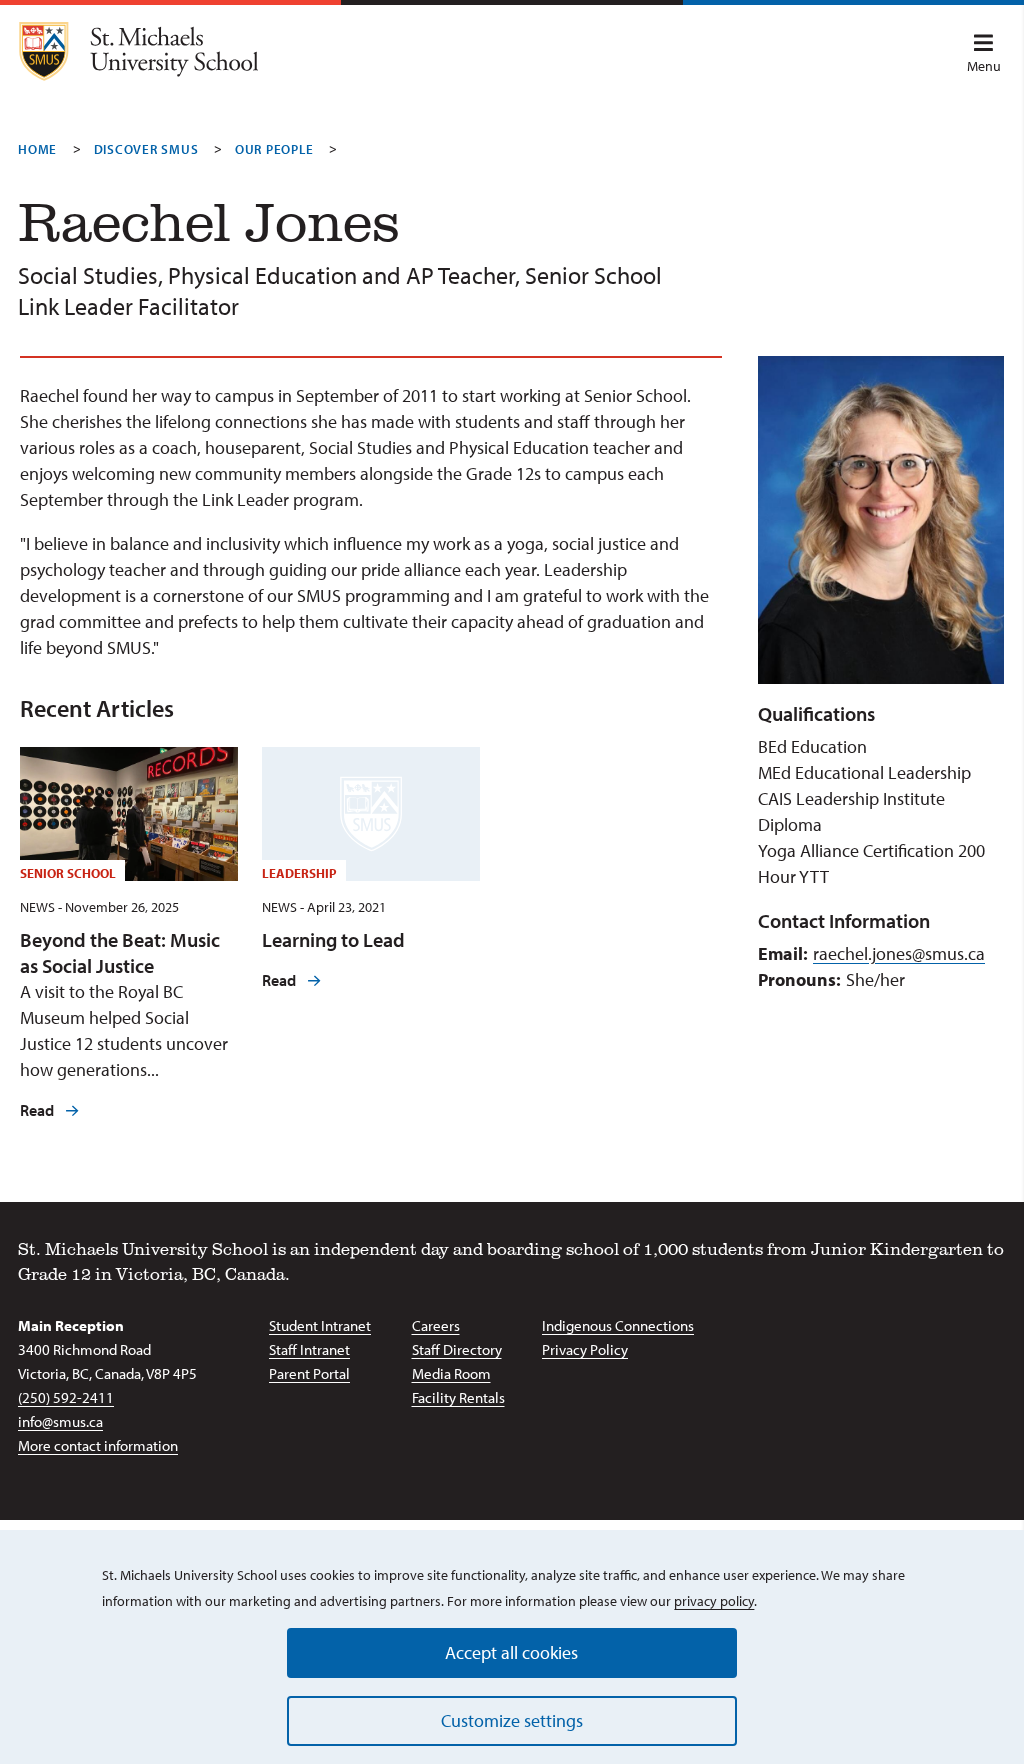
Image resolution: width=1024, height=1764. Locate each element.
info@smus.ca (60, 1421)
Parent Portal (309, 1373)
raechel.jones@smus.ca (899, 953)
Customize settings (512, 1720)
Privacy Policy (585, 1349)
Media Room (451, 1373)
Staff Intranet (309, 1349)
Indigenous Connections (618, 1325)
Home (37, 149)
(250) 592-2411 (66, 1397)
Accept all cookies (511, 1652)
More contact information (98, 1445)
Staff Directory (457, 1349)
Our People (274, 149)
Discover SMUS (146, 149)
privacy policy (714, 1601)
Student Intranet (320, 1325)
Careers (436, 1325)
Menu (984, 66)
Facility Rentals (458, 1397)
